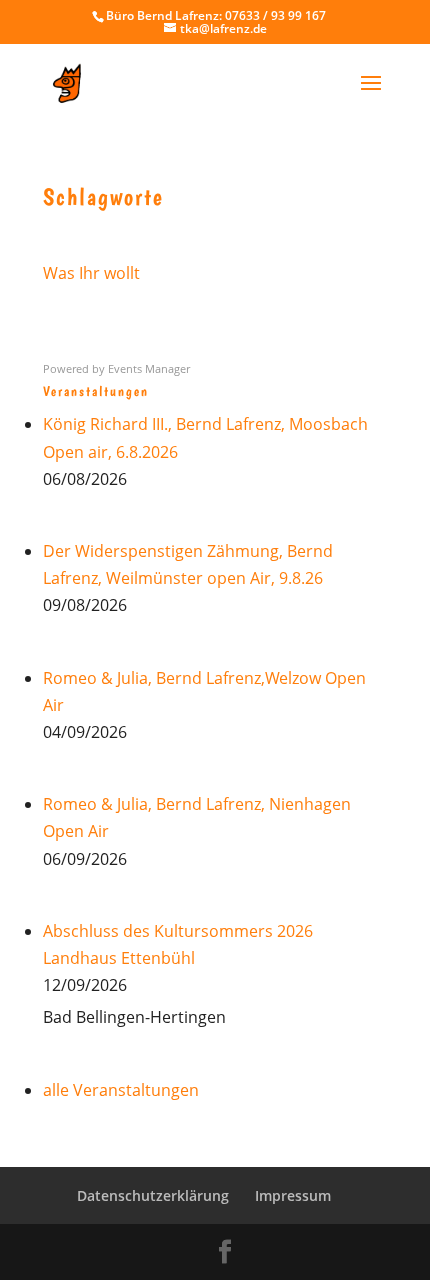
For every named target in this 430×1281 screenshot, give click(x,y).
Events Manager (149, 368)
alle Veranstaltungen (121, 1090)
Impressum (293, 1195)
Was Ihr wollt (91, 273)
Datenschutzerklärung (153, 1195)
